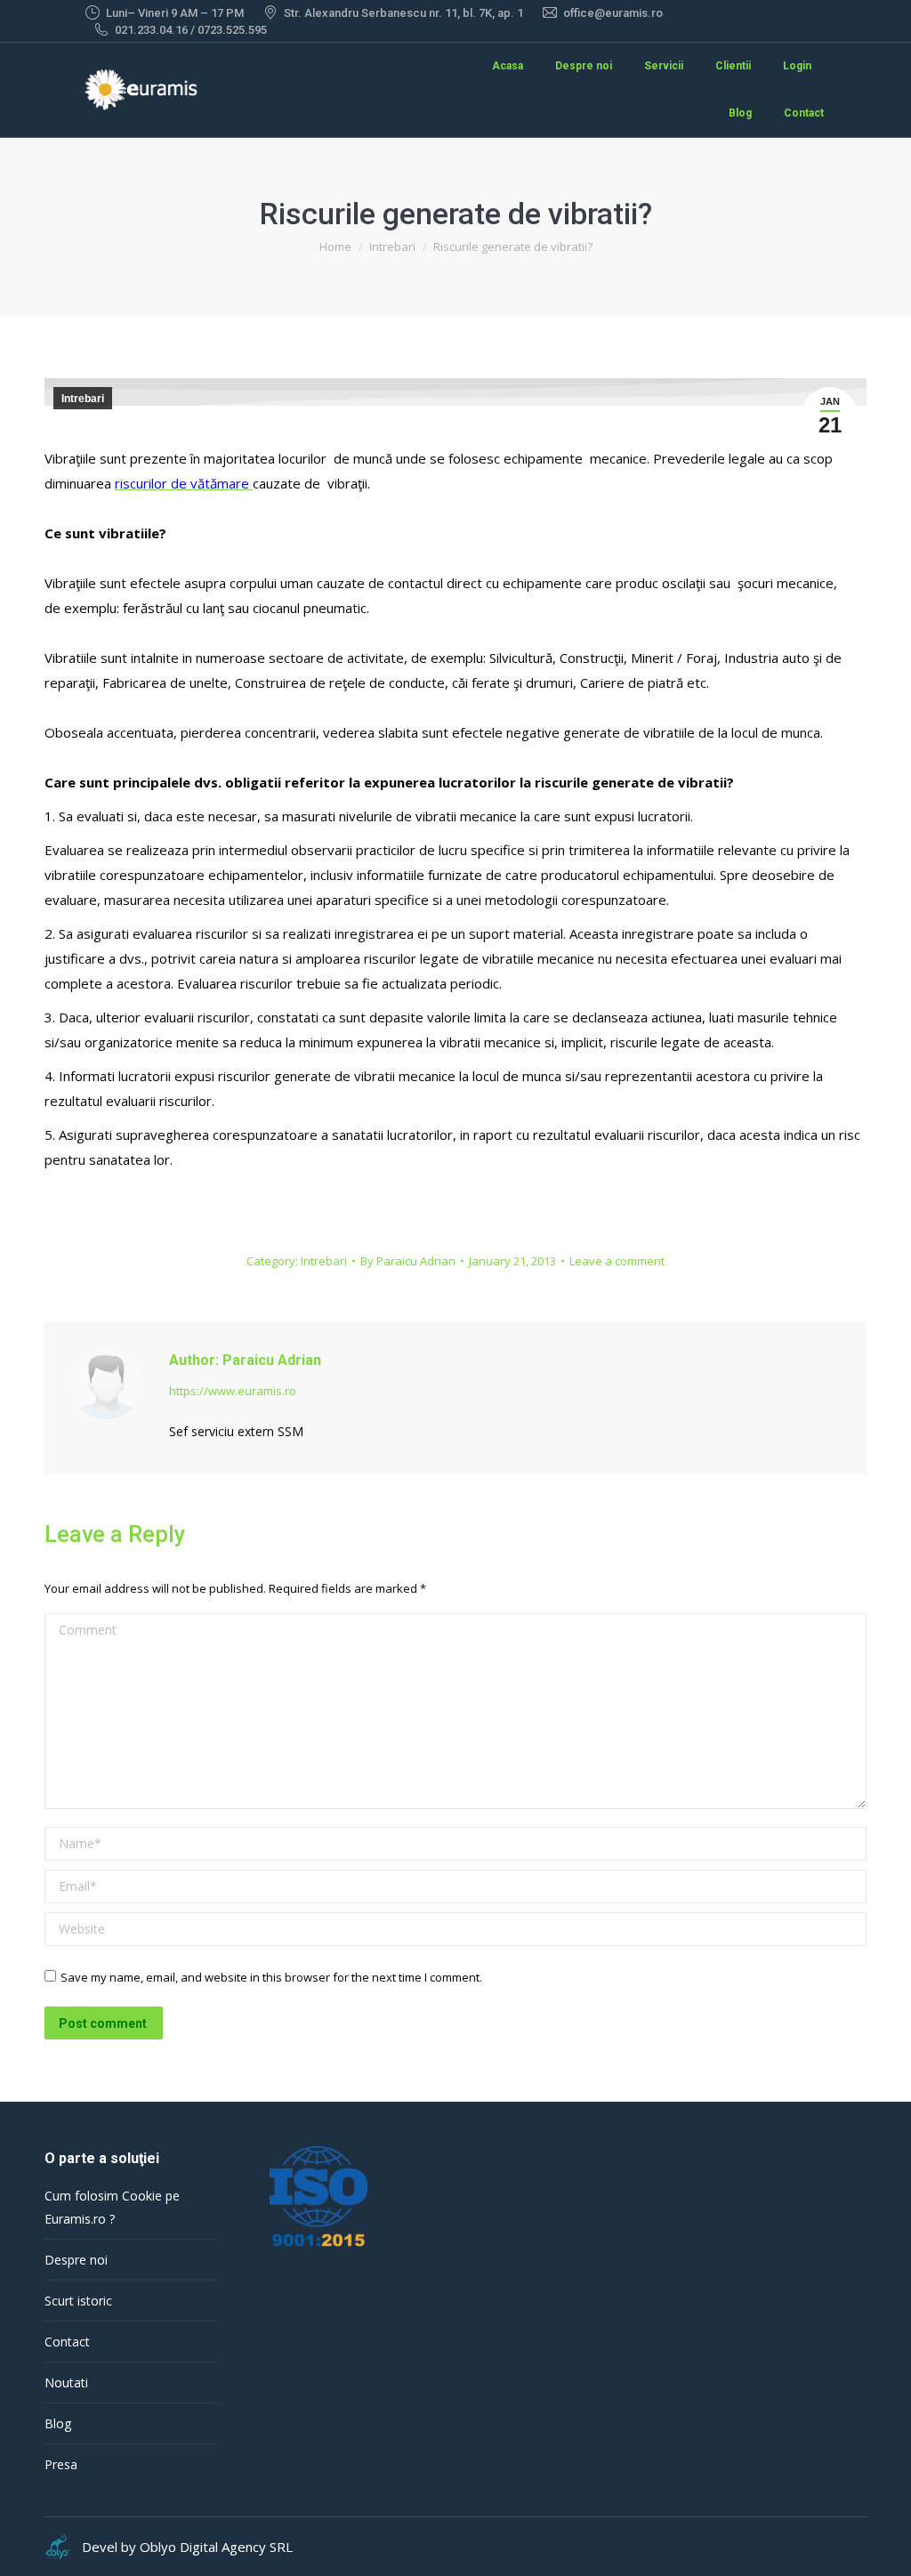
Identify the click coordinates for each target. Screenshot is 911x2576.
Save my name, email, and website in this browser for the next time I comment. (271, 1977)
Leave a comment (617, 1261)
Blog (58, 2423)
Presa (61, 2464)
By (408, 1261)
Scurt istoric (78, 2301)
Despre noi (76, 2260)
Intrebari (83, 399)
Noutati (66, 2382)
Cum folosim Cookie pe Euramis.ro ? (112, 2207)
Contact (67, 2342)
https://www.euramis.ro (233, 1391)
